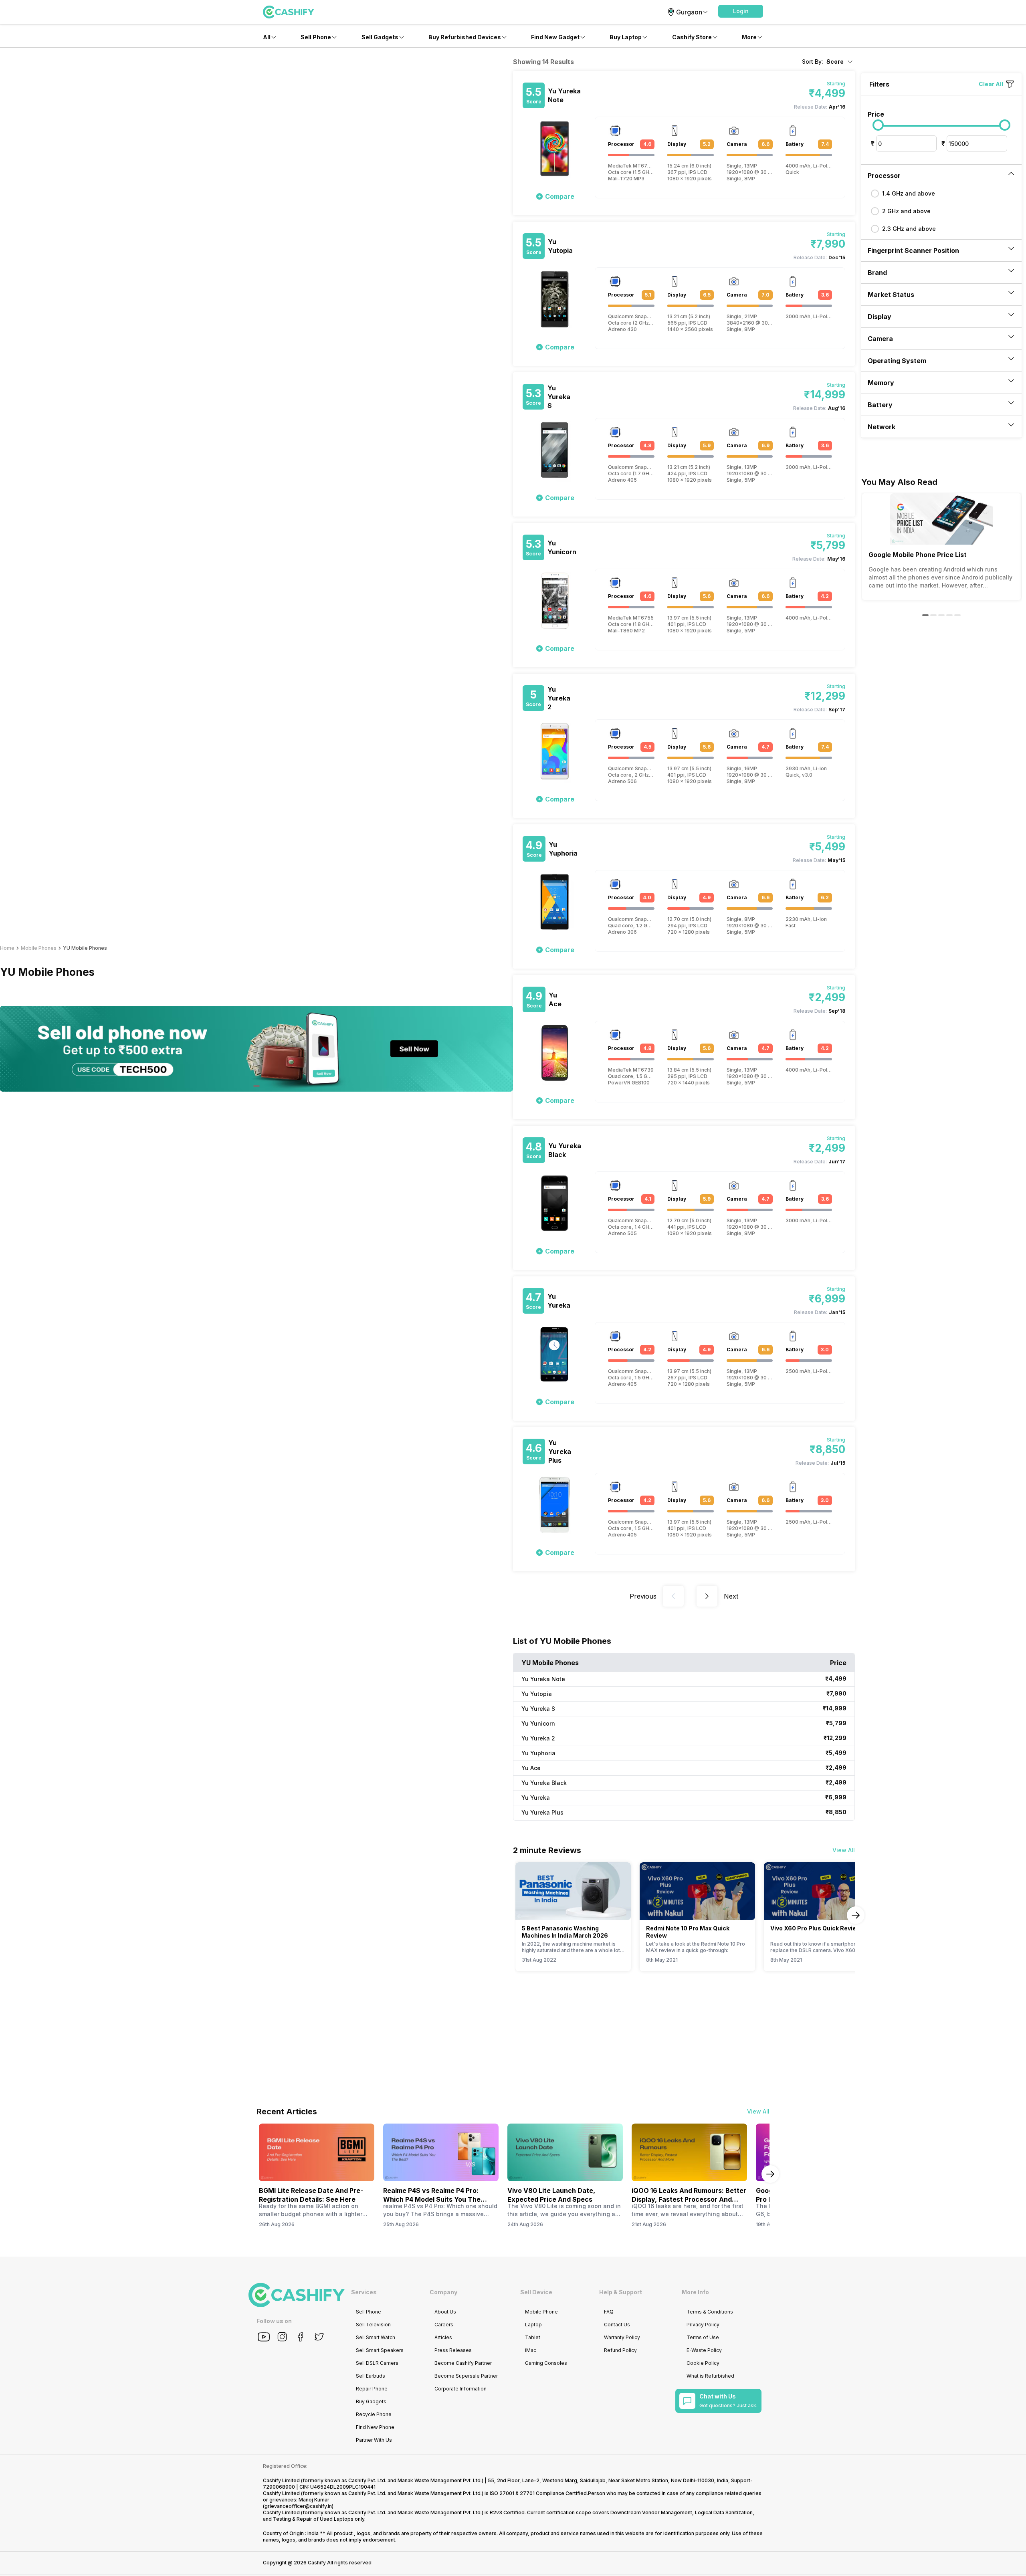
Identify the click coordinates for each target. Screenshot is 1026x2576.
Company (443, 2292)
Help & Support (621, 2292)
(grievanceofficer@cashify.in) (298, 2506)
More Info (695, 2292)
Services (364, 2292)
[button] (741, 11)
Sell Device (536, 2292)
